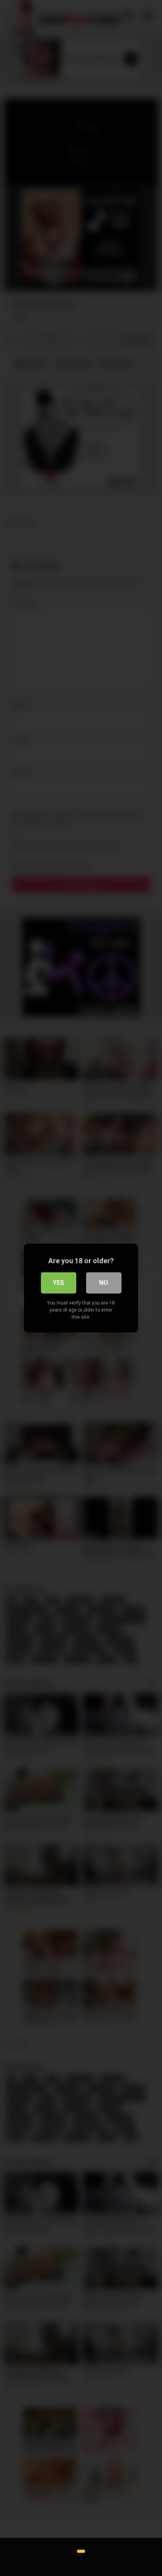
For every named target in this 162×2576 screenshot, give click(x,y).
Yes (58, 1283)
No (104, 1283)
